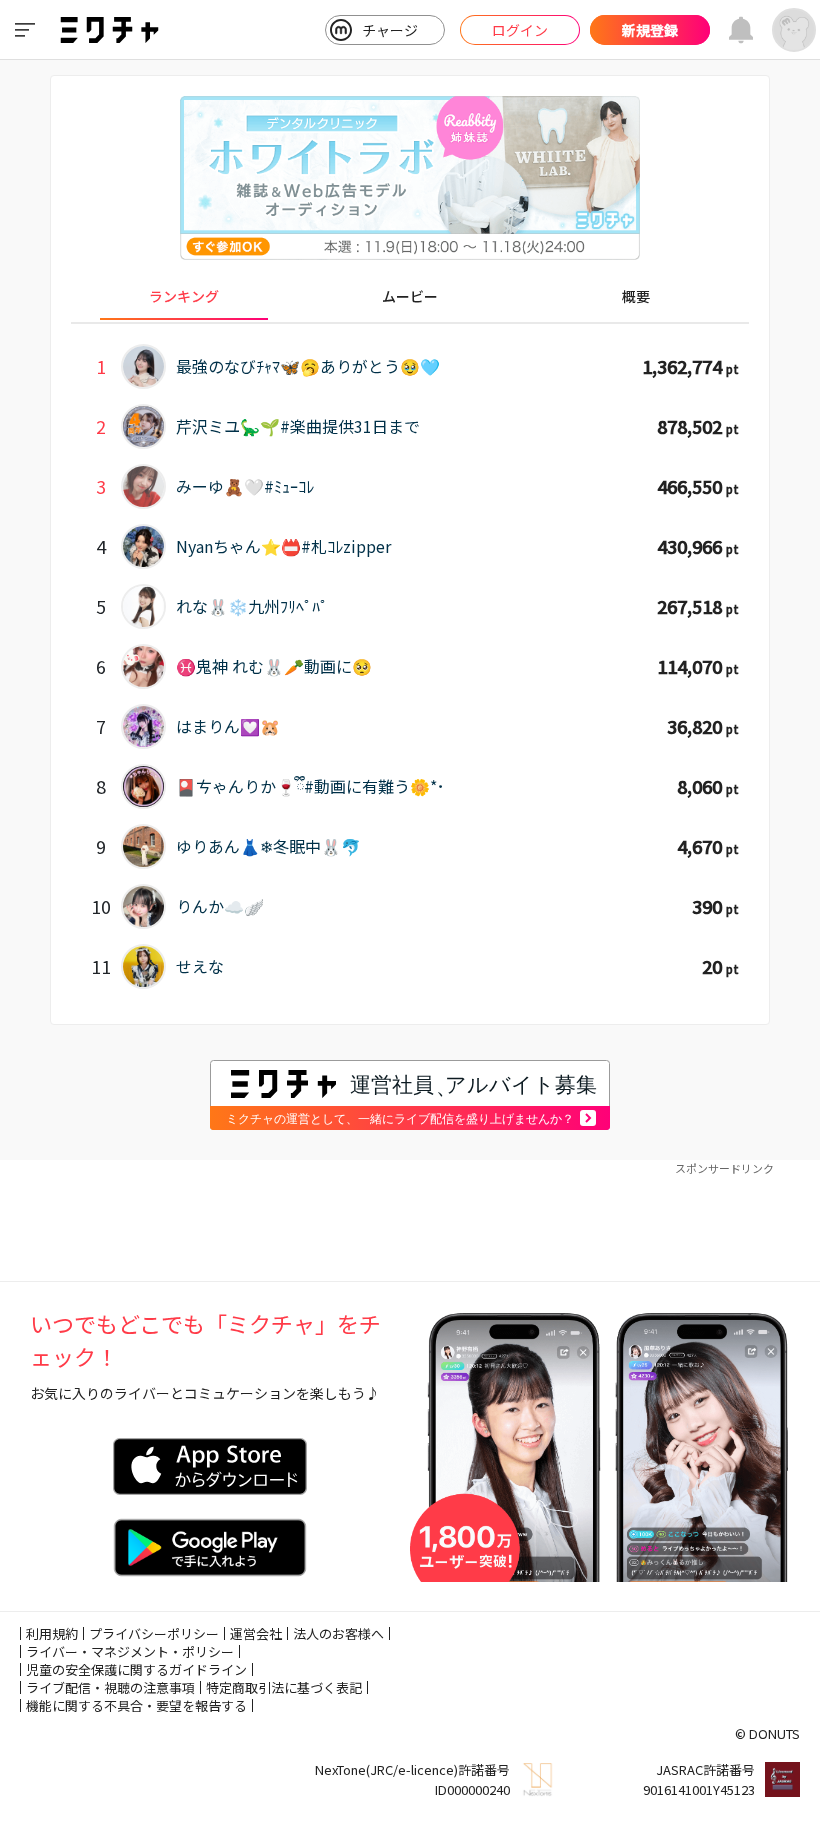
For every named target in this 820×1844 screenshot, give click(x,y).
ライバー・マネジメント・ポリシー (130, 1651)
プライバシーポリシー (154, 1633)
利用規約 (52, 1633)
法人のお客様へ (338, 1633)
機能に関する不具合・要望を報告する (136, 1705)
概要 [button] (636, 296)
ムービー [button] (410, 296)
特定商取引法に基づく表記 (284, 1687)
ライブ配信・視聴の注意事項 (110, 1687)
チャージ (390, 30)
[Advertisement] (410, 1221)
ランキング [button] (184, 296)
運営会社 (256, 1633)
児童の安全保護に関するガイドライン (136, 1669)
